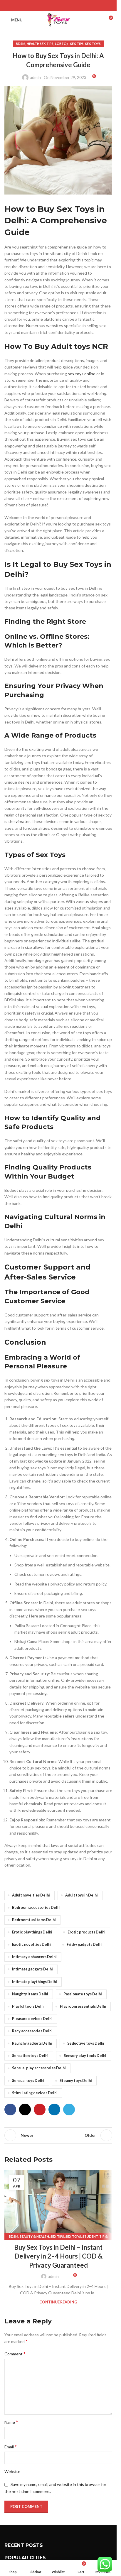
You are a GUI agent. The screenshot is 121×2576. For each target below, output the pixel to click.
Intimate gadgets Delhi (32, 1969)
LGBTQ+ (62, 44)
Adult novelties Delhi (31, 1895)
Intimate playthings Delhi (35, 1982)
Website (12, 2471)
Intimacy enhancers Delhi (34, 1957)
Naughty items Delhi (30, 1994)
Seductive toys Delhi (86, 2043)
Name (11, 2422)
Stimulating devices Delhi (35, 2093)
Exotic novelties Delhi (32, 1944)
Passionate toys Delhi (83, 1994)
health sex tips (40, 44)
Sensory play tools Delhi (85, 2056)
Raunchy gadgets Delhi (32, 2043)
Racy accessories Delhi (32, 2031)
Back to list (58, 2135)
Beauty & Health (34, 2236)
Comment (15, 2353)
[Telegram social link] (73, 6)
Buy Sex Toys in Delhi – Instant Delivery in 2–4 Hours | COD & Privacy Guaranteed (58, 2256)
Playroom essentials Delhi (83, 2006)
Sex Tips (77, 44)
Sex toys (93, 44)
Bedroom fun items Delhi (34, 1920)
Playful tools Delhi (28, 2006)
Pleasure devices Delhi (32, 2019)
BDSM (21, 44)
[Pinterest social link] (58, 6)
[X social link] (51, 6)
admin (35, 77)
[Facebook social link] (43, 6)
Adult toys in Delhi (81, 1895)
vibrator (23, 821)
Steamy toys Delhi (76, 2081)
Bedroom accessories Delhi (36, 1908)
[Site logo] (58, 20)
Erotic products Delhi (86, 1932)
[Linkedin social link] (66, 6)
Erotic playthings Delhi (32, 1932)
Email (11, 2446)
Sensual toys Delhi (28, 2081)
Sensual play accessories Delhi (39, 2068)
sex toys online (82, 374)
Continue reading (58, 2302)
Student (90, 2236)
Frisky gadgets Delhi (85, 1944)
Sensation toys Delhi (30, 2056)
